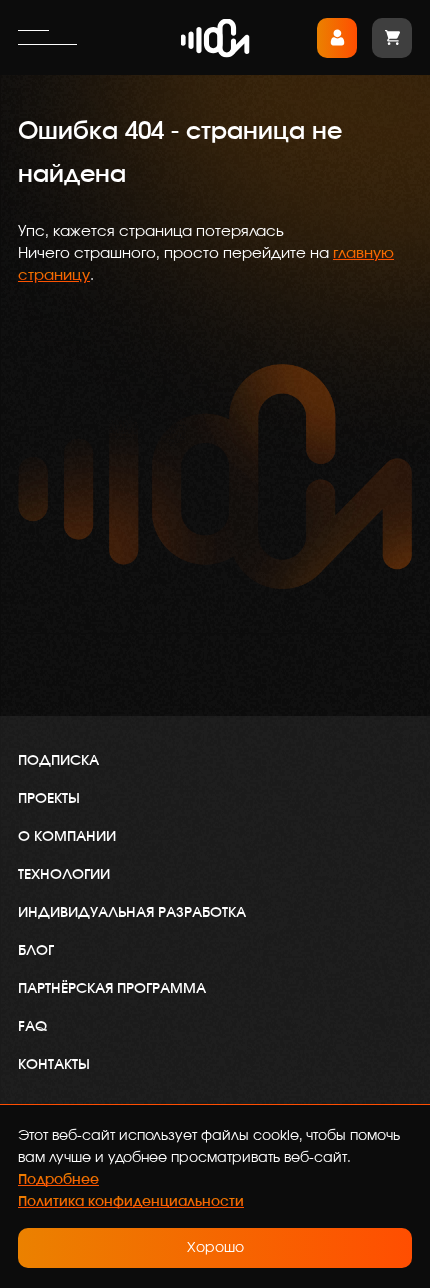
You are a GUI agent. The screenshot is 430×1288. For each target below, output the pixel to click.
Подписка (58, 761)
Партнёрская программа (112, 989)
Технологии (64, 875)
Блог (36, 951)
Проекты (49, 799)
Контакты (54, 1065)
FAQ (32, 1027)
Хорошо (215, 1248)
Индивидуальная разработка (132, 913)
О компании (67, 837)
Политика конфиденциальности (131, 1202)
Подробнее (58, 1180)
